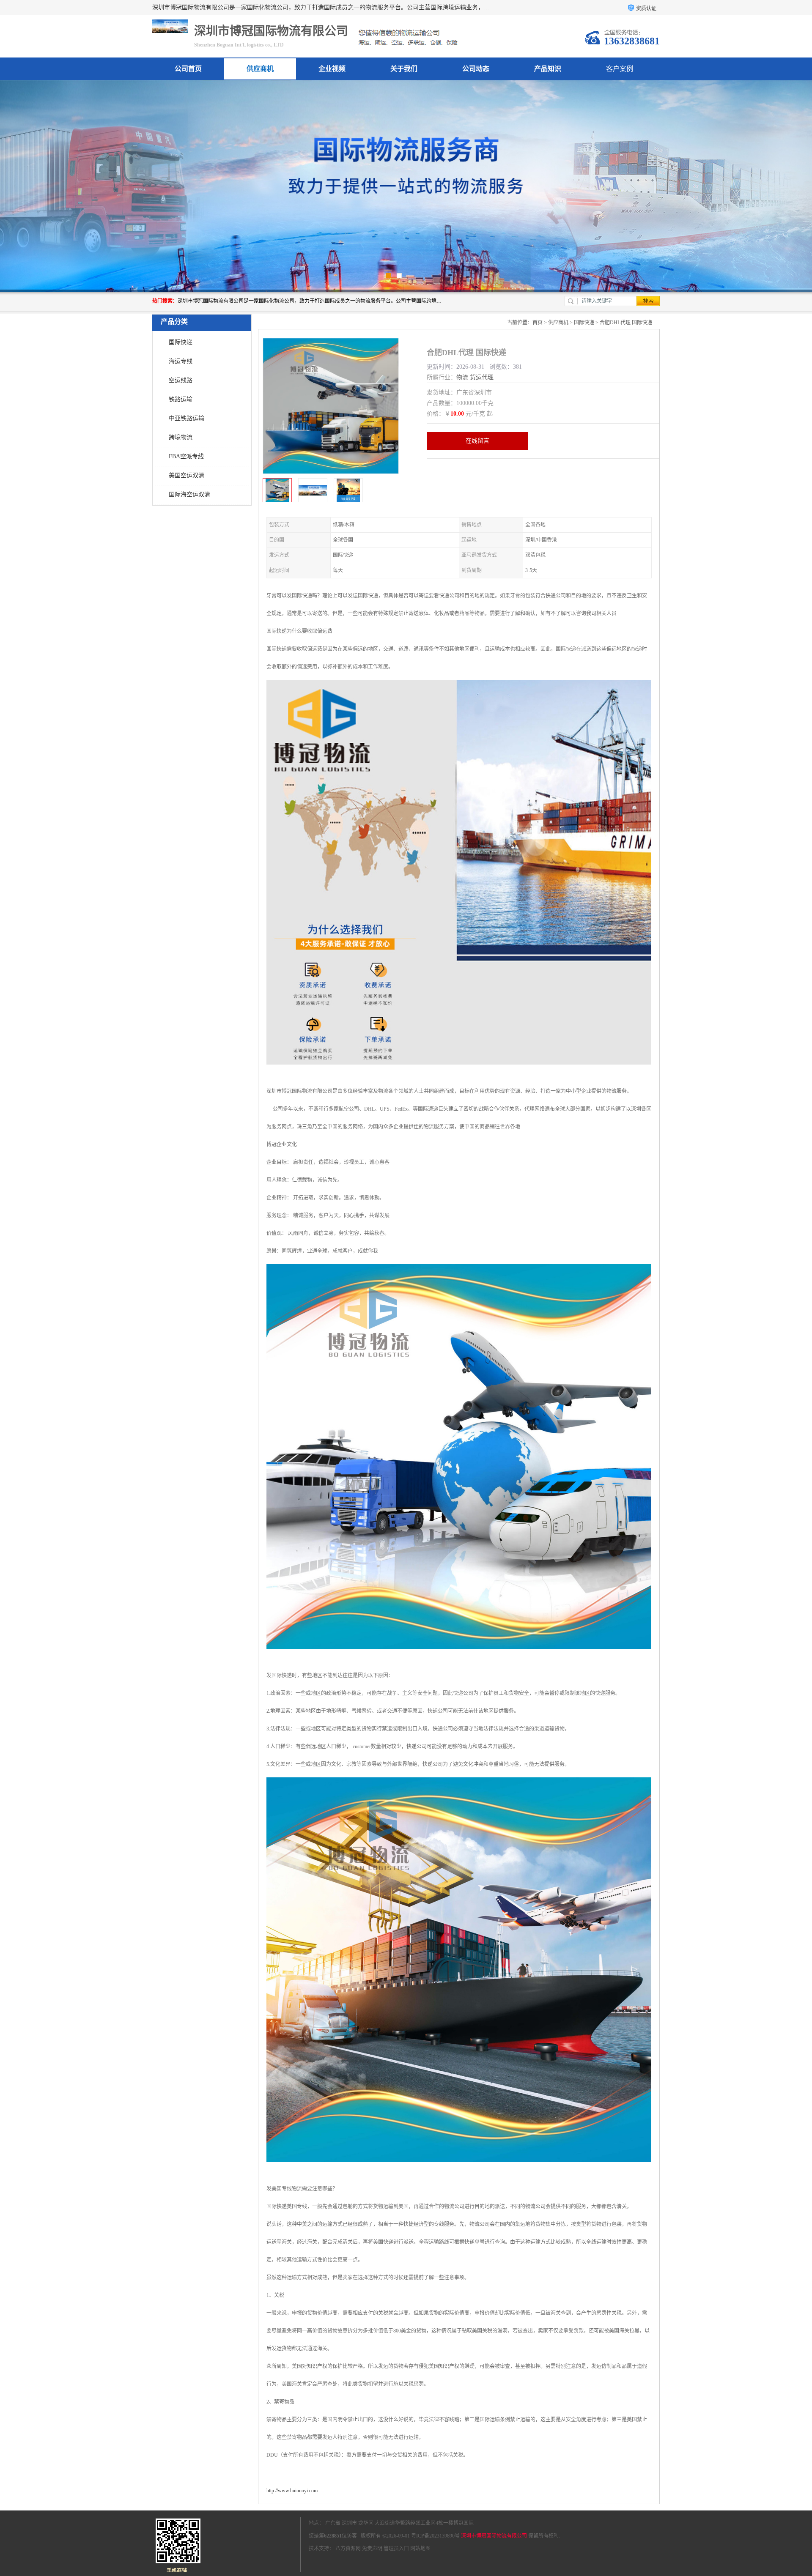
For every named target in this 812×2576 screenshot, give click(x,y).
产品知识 (548, 69)
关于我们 (404, 69)
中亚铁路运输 (187, 418)
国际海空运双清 (189, 494)
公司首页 (188, 69)
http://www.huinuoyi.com (292, 2491)
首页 (538, 323)
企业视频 (332, 69)
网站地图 (420, 2549)
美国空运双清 (187, 475)
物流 (462, 377)
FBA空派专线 (186, 456)
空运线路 (181, 380)
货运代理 (482, 377)
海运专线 (181, 361)
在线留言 (477, 441)
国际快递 (181, 342)
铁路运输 (181, 399)
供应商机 (260, 69)
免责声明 (372, 2549)
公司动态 (476, 69)
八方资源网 (348, 2549)
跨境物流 (181, 437)
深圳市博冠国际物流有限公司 (494, 2536)
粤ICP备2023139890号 (435, 2536)
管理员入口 (396, 2549)
